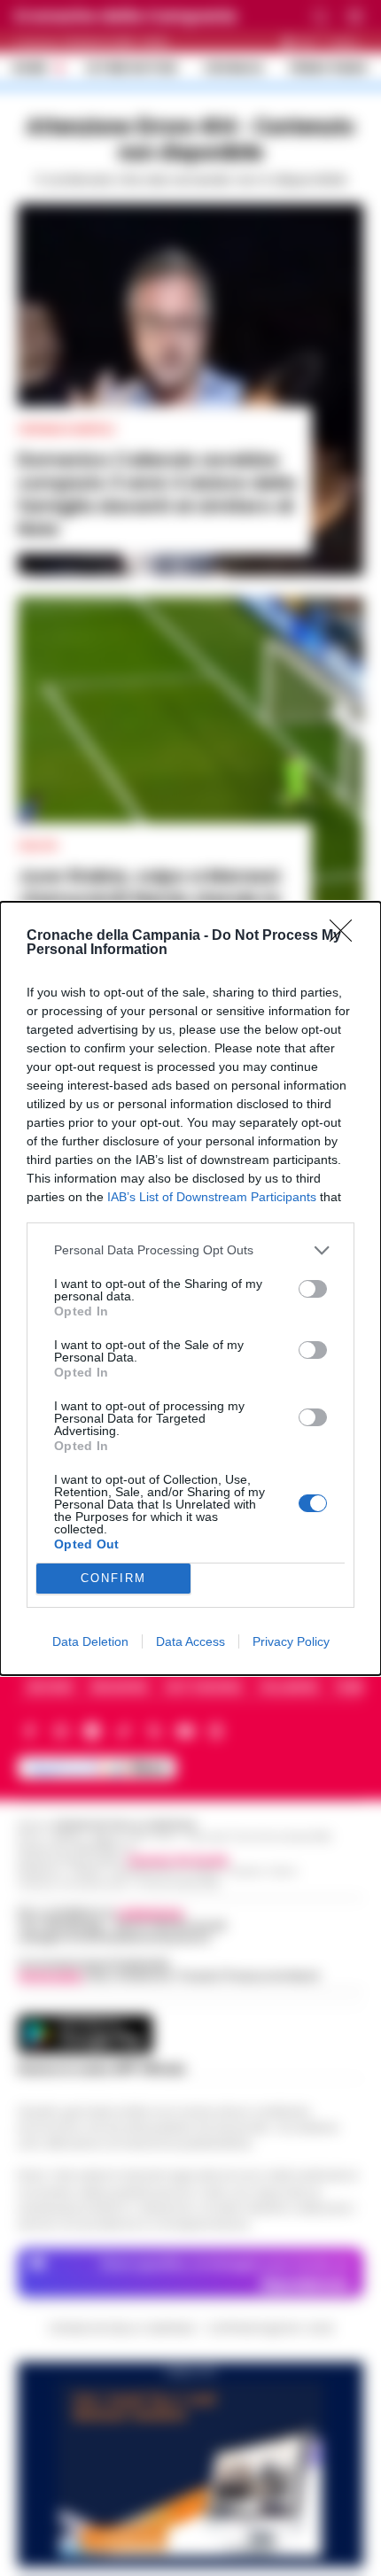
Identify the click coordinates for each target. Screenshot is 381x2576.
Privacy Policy (291, 1641)
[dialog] (190, 1288)
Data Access (190, 1641)
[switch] (313, 1289)
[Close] (346, 936)
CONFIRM (113, 1578)
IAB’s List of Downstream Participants (212, 1197)
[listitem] (190, 1250)
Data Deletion (90, 1641)
